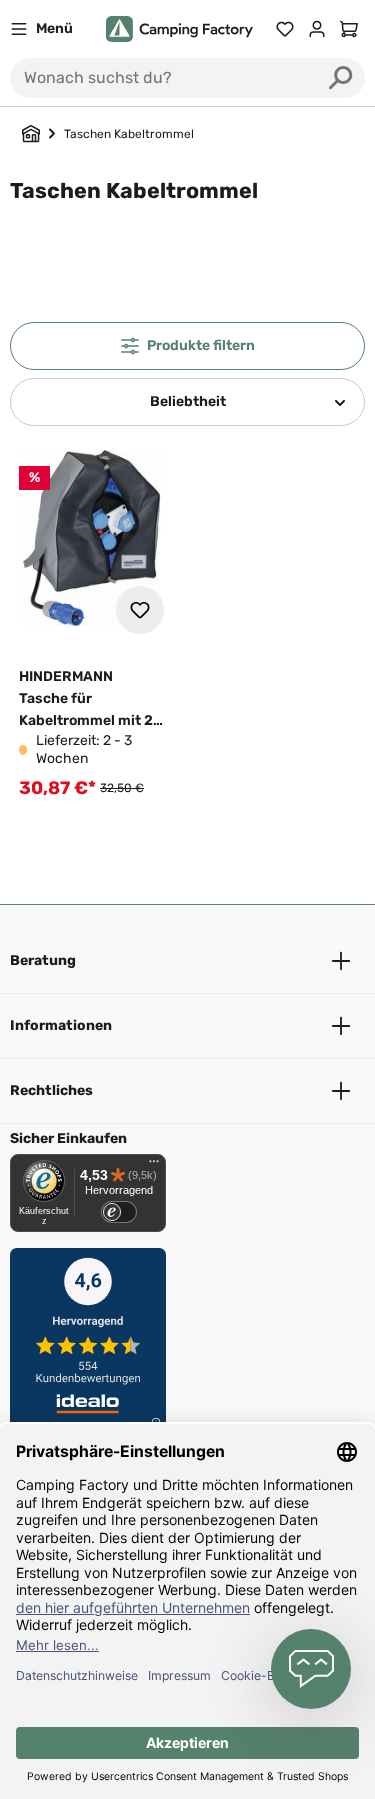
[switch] (119, 1212)
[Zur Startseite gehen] (179, 29)
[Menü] (154, 1166)
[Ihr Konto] (317, 29)
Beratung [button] (43, 960)
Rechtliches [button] (51, 1090)
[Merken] (140, 610)
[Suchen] (341, 78)
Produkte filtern (201, 345)
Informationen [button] (61, 1025)
